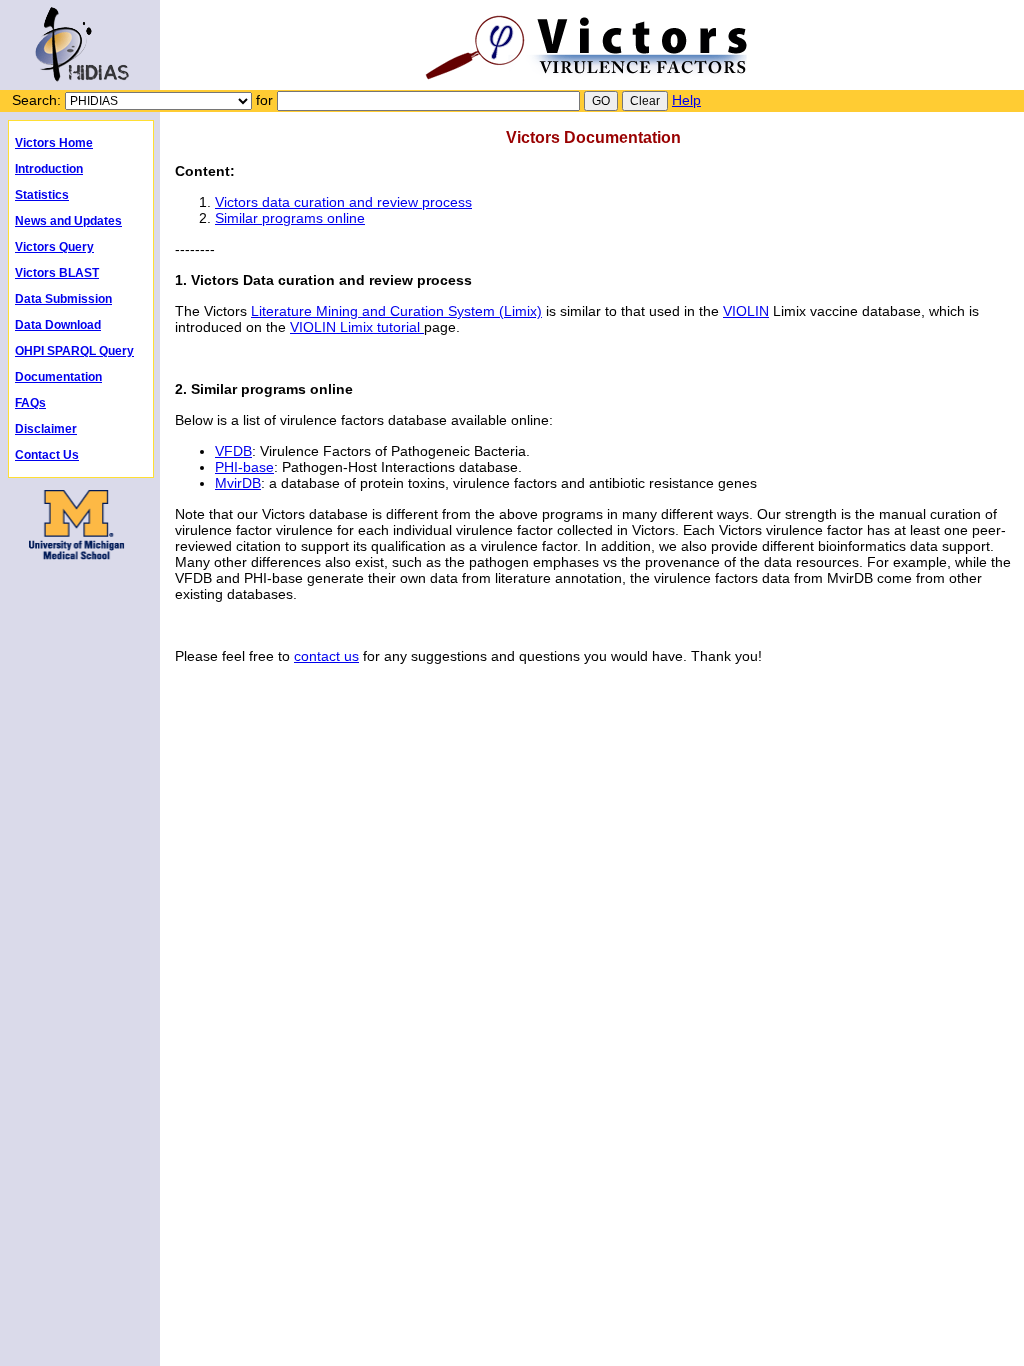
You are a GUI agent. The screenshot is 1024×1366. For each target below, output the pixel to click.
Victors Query (54, 247)
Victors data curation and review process (343, 202)
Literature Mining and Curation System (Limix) (396, 311)
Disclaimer (46, 429)
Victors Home (54, 143)
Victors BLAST (57, 273)
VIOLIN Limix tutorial (357, 327)
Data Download (58, 325)
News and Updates (68, 221)
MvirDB (238, 483)
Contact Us (47, 455)
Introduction (49, 169)
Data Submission (63, 299)
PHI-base (244, 467)
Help (686, 100)
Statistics (42, 195)
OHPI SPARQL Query (74, 351)
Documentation (58, 377)
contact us (326, 656)
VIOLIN (746, 311)
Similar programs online (290, 218)
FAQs (30, 403)
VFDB (233, 451)
